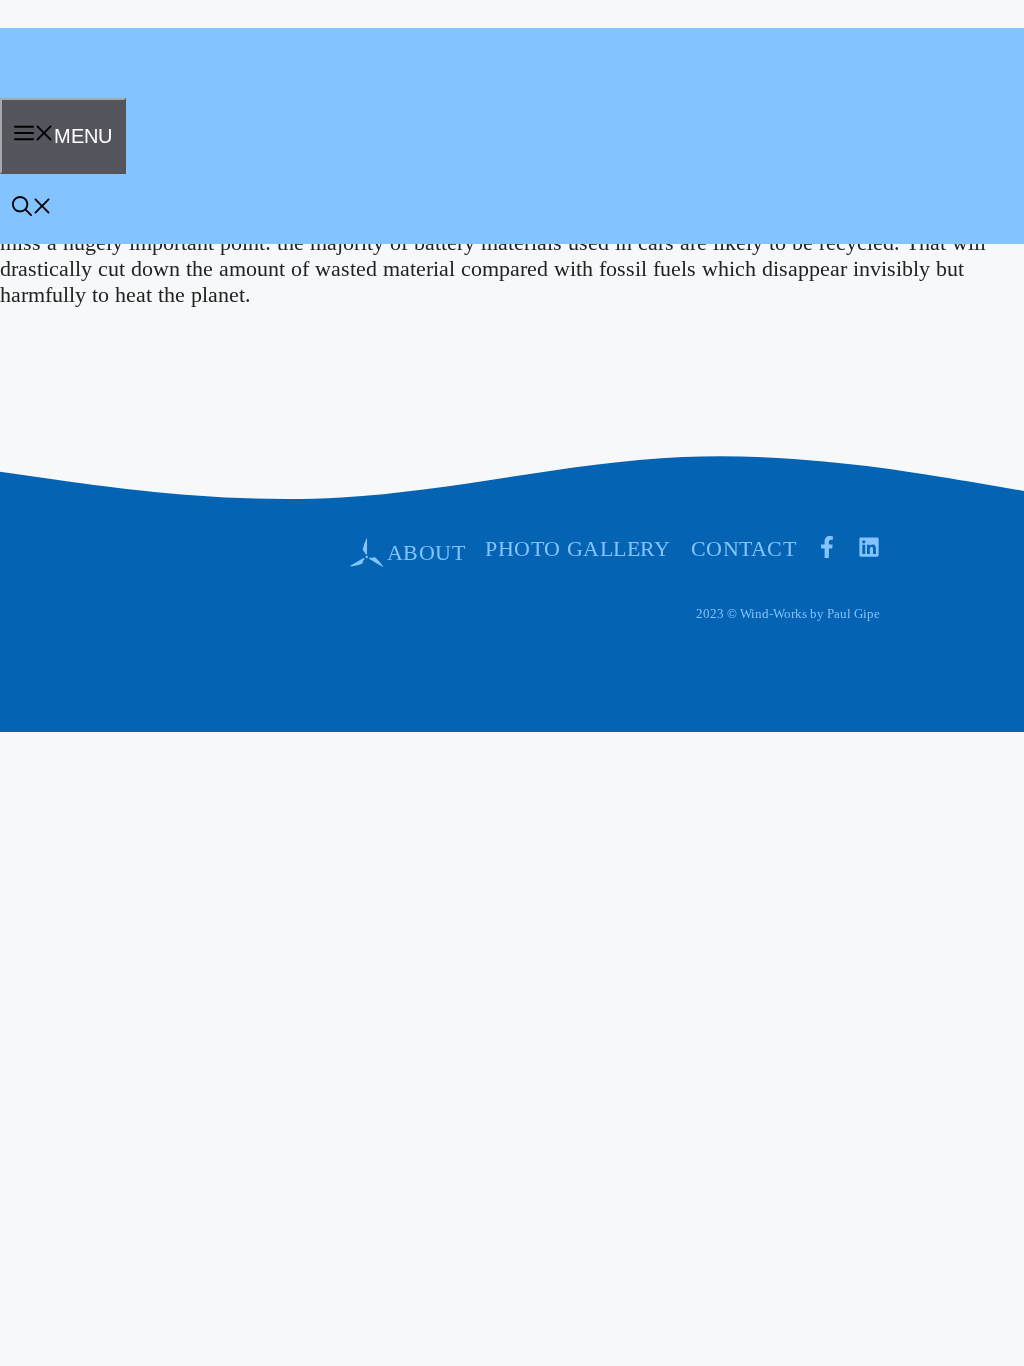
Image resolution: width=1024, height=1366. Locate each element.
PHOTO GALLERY (578, 548)
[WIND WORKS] (64, 91)
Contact (743, 548)
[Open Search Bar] (32, 209)
